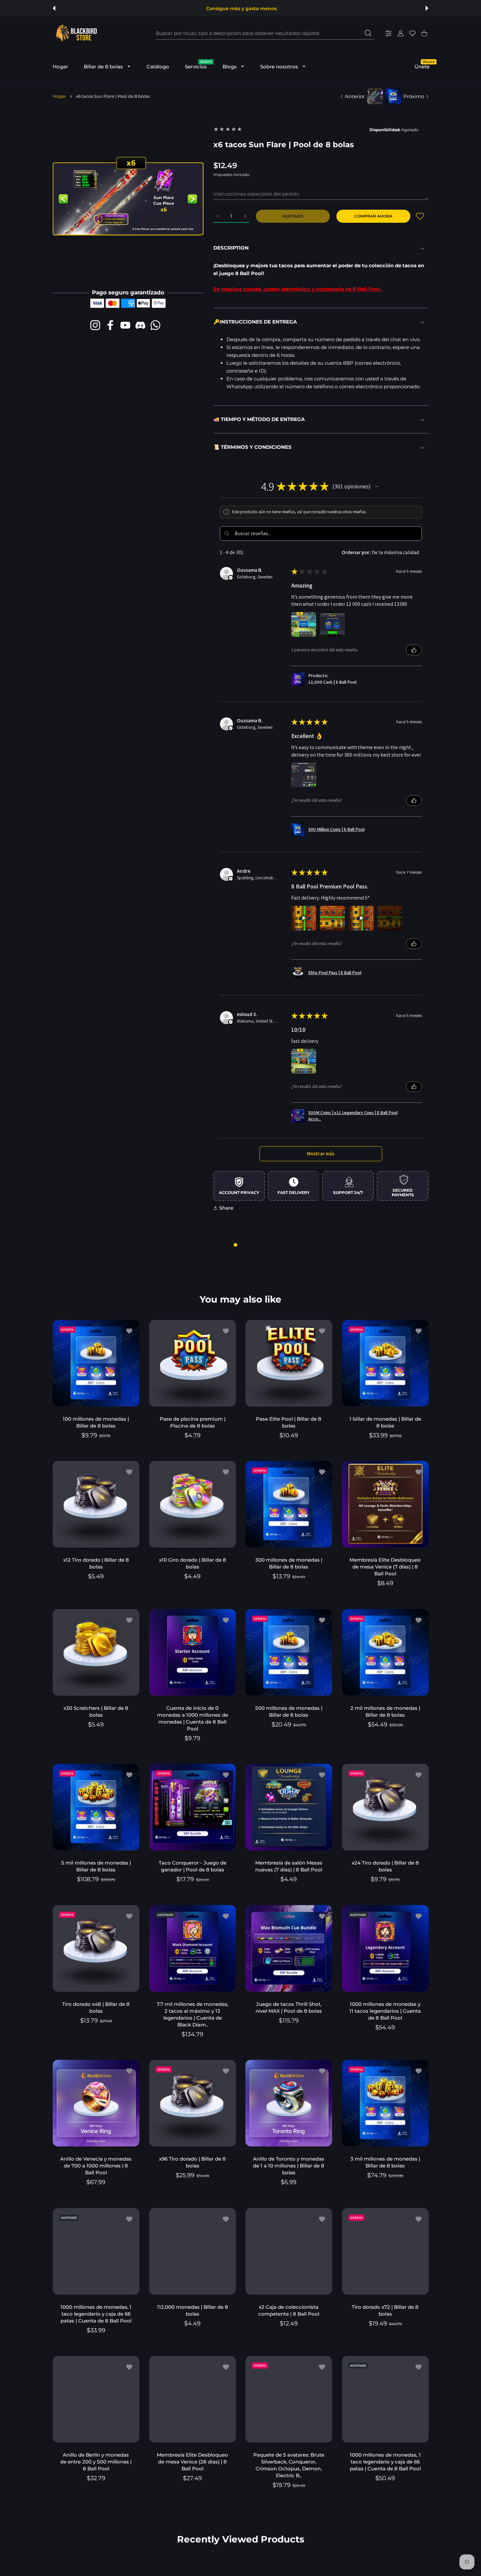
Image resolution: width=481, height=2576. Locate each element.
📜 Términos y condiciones (252, 447)
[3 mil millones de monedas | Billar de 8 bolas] (385, 2103)
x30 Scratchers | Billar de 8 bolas (96, 1711)
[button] (54, 8)
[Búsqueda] (368, 33)
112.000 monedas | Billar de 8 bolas (192, 2310)
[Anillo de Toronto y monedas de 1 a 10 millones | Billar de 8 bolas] (289, 2103)
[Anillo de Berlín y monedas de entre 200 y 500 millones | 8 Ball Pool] (96, 2399)
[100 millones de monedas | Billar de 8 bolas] (96, 1363)
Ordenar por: (356, 552)
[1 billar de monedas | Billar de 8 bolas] (385, 1363)
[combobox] (265, 33)
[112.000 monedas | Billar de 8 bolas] (193, 2251)
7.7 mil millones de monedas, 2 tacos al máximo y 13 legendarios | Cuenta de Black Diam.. (192, 2014)
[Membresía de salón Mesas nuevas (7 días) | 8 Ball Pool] (289, 1807)
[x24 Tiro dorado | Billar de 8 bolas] (385, 1807)
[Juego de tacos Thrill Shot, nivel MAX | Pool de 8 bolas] (289, 1948)
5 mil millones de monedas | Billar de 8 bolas (96, 1866)
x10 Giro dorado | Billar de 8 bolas (192, 1563)
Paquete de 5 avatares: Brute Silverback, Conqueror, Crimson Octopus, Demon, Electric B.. (289, 2465)
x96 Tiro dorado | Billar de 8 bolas (192, 2162)
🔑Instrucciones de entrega (255, 322)
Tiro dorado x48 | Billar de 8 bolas (96, 2007)
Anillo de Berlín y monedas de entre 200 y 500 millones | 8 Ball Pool (96, 2462)
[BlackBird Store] (76, 33)
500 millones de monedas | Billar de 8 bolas (289, 1711)
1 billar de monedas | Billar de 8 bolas (385, 1422)
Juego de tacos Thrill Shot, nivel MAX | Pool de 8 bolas (289, 2007)
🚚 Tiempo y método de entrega (259, 419)
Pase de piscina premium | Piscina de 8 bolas (192, 1422)
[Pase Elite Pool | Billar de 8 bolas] (289, 1363)
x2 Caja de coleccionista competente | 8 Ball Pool (289, 2310)
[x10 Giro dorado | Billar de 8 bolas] (193, 1504)
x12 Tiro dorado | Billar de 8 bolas (96, 1563)
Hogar (59, 96)
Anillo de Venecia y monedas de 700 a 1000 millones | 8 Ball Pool (96, 2166)
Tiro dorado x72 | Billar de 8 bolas (385, 2310)
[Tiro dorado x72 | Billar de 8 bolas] (385, 2251)
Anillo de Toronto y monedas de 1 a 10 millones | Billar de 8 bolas (289, 2166)
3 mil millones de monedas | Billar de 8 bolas (385, 2162)
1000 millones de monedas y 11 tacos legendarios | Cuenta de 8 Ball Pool (385, 2011)
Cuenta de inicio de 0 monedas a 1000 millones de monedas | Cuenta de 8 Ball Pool (192, 1718)
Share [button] (226, 1208)
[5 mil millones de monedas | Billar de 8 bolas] (96, 1807)
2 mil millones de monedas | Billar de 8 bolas (385, 1711)
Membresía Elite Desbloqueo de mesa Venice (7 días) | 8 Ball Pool (385, 1567)
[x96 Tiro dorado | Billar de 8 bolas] (193, 2103)
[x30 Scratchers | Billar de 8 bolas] (96, 1652)
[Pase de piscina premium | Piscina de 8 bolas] (193, 1363)
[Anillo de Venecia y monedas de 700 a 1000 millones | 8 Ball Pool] (96, 2103)
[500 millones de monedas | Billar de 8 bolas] (289, 1652)
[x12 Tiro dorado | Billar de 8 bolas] (96, 1504)
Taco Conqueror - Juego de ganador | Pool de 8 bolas (192, 1866)
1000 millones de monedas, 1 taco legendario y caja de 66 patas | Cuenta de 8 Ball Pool (96, 2313)
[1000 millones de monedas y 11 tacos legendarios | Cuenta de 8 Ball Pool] (385, 1948)
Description (231, 248)
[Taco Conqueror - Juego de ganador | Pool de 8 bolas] (193, 1807)
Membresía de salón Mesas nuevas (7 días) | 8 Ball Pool (289, 1866)
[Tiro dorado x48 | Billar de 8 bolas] (96, 1948)
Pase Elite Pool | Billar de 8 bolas (289, 1422)
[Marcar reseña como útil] (414, 650)
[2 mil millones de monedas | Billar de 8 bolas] (385, 1652)
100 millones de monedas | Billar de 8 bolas (96, 1422)
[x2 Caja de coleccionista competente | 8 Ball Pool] (289, 2251)
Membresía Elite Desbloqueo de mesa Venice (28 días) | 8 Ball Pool (192, 2462)
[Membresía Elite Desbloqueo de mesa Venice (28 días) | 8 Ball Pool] (193, 2399)
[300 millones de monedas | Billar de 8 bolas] (289, 1504)
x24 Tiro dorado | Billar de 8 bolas (385, 1866)
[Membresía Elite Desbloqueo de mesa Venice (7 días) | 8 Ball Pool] (385, 1504)
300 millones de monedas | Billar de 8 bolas (289, 1563)
